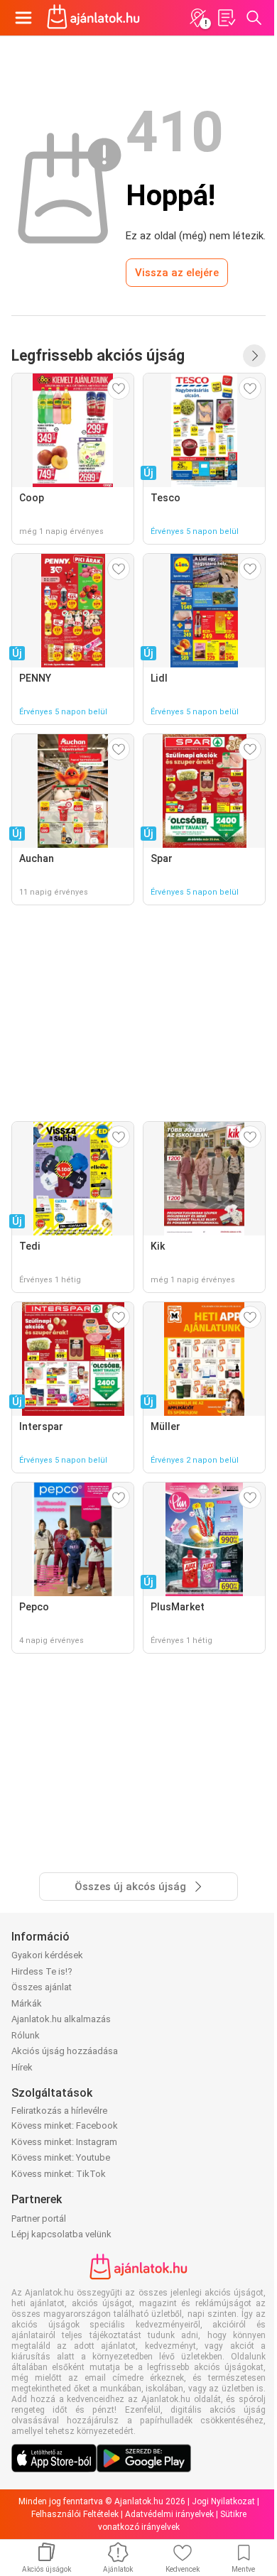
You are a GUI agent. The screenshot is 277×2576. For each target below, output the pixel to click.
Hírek (22, 2067)
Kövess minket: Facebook (65, 2125)
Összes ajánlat (42, 1987)
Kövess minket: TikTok (59, 2174)
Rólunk (26, 2035)
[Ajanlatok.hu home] (93, 18)
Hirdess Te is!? (42, 1971)
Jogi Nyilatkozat (223, 2501)
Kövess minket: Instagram (64, 2142)
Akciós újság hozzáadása (65, 2051)
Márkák (27, 2003)
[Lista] (226, 18)
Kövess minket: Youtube (61, 2157)
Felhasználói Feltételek (75, 2514)
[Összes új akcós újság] (254, 356)
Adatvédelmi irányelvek (169, 2514)
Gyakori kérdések (47, 1955)
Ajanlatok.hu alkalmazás (61, 2019)
